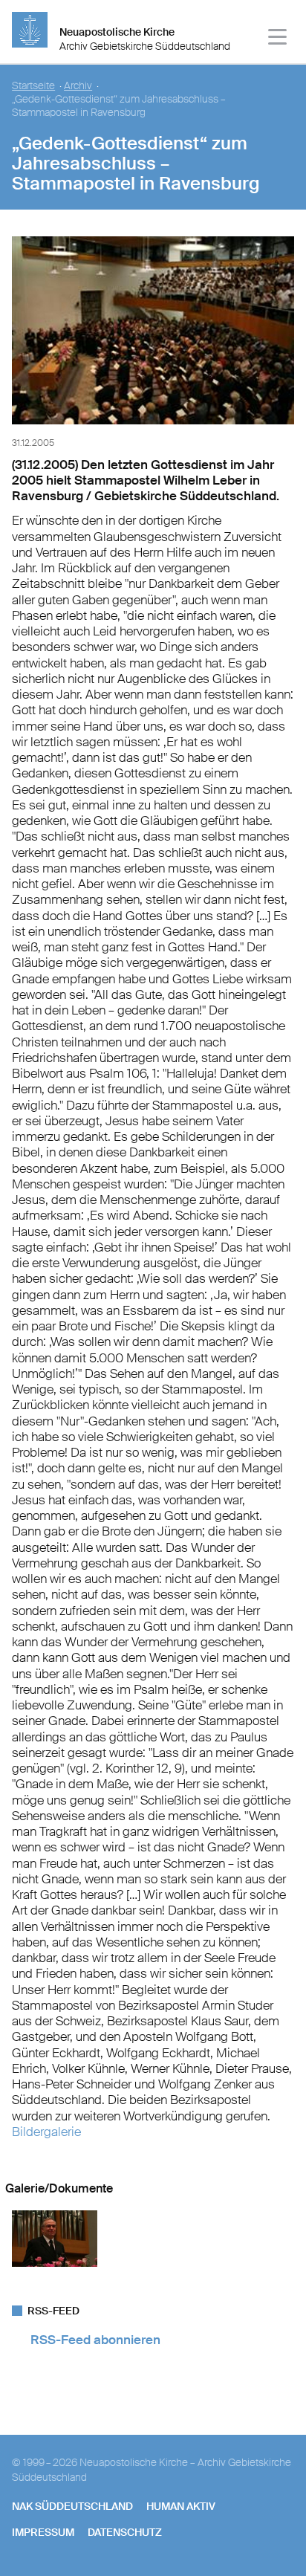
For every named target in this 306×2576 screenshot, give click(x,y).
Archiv (78, 86)
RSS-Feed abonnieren (95, 2340)
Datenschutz (125, 2532)
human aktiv (181, 2506)
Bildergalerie (46, 2132)
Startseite (33, 86)
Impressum (43, 2532)
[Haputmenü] (278, 39)
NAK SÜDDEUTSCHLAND (72, 2506)
